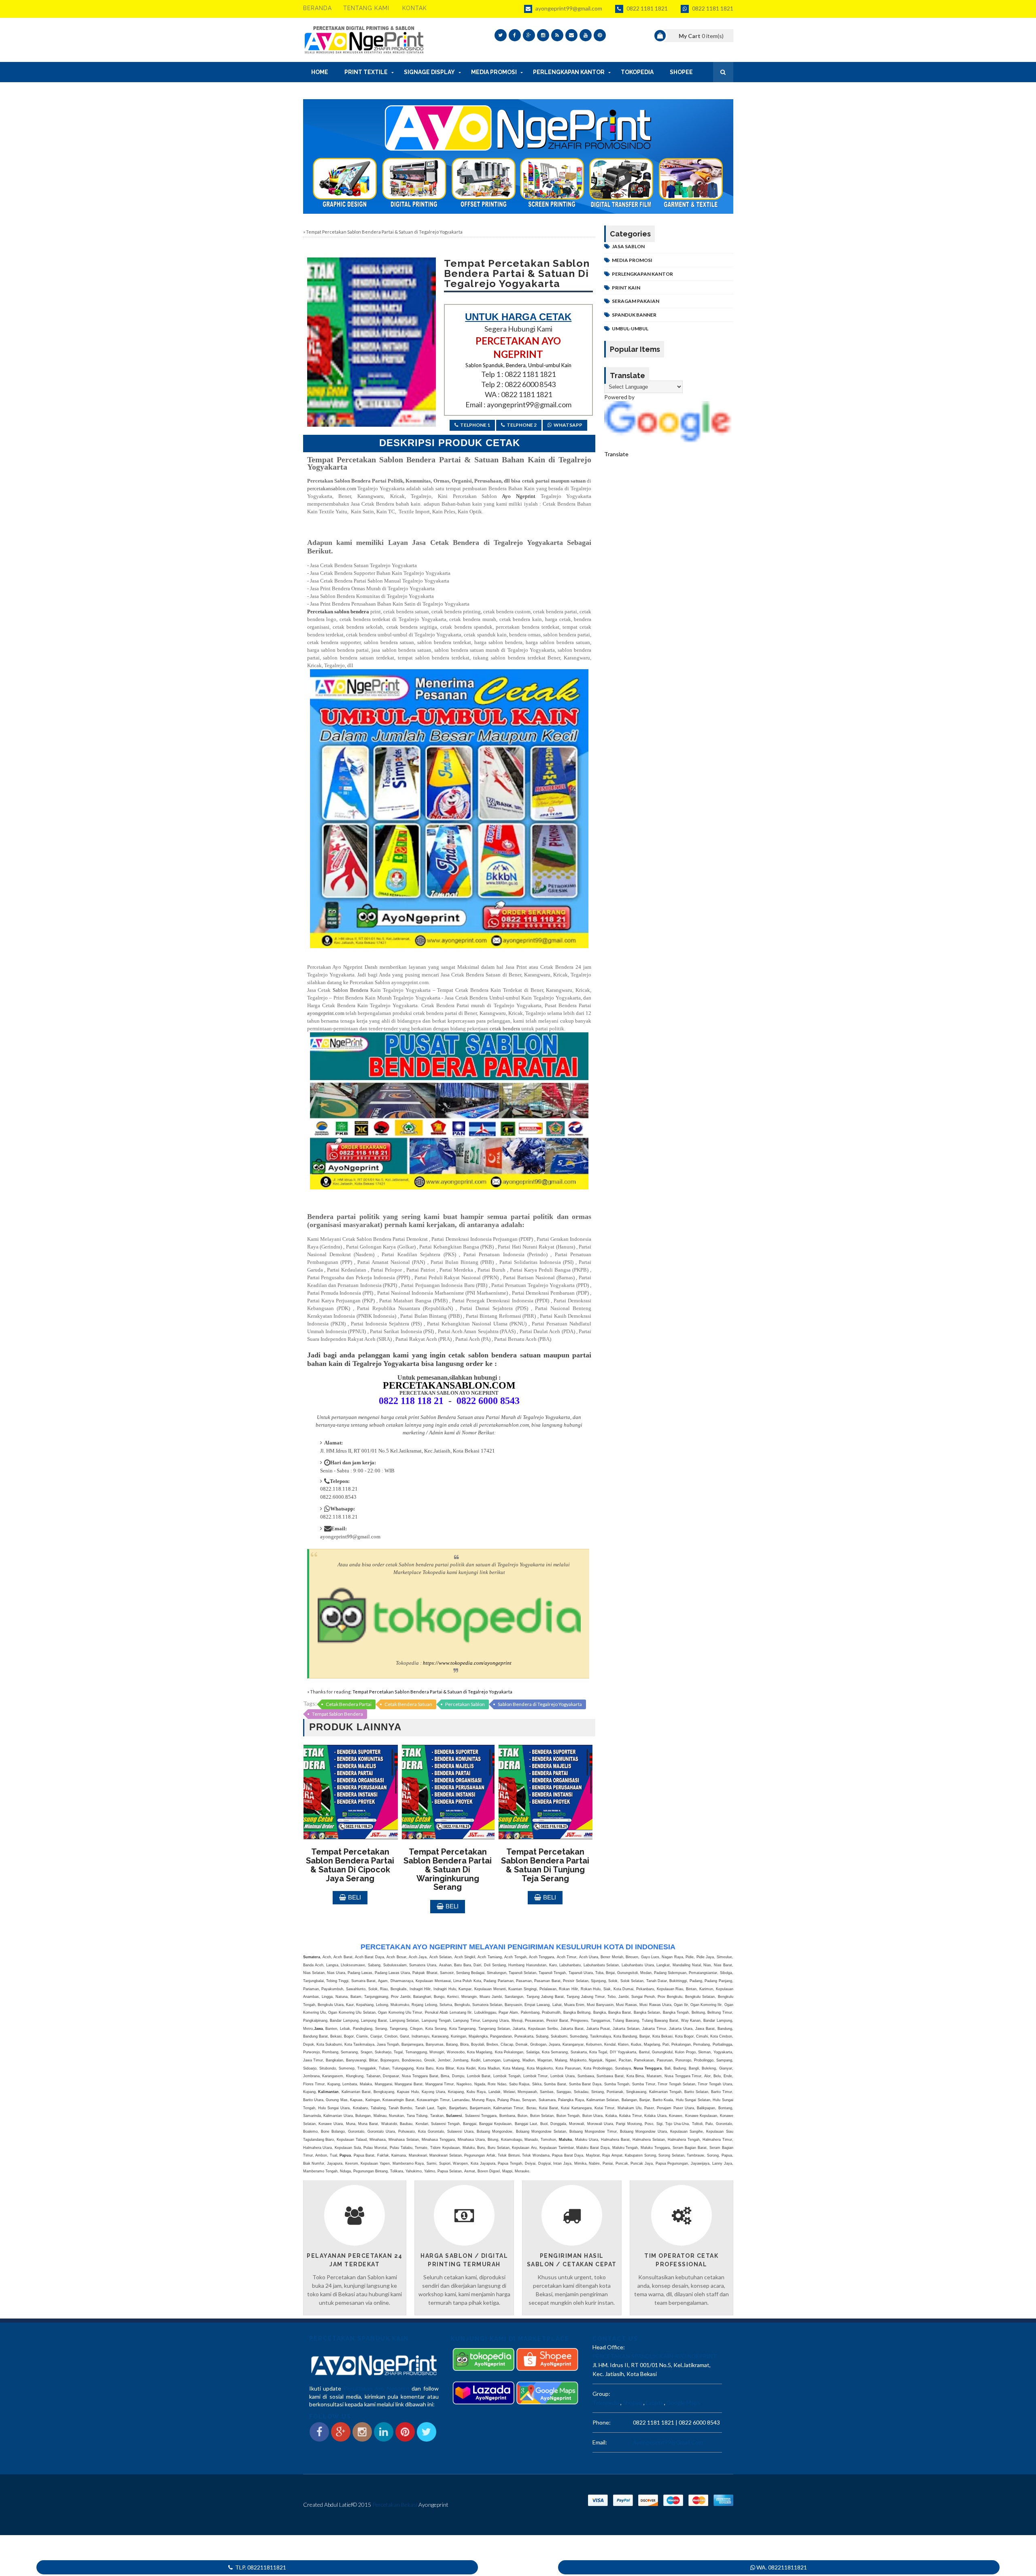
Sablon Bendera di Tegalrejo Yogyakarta (540, 1704)
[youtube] (586, 35)
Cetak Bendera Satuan (408, 1704)
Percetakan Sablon (465, 1704)
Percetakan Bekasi (395, 2505)
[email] (571, 35)
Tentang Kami (366, 8)
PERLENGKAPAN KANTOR (642, 274)
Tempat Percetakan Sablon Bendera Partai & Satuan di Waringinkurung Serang (448, 1869)
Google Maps (683, 2403)
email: (600, 2442)
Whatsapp (568, 425)
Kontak (415, 8)
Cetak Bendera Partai (349, 1704)
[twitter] (501, 35)
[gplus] (529, 35)
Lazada (654, 2403)
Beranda (317, 8)
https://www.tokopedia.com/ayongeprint (467, 1663)
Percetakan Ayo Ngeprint (377, 2388)
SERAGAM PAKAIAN (636, 301)
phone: (602, 2422)
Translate (616, 454)
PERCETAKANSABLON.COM (449, 1385)
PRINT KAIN (626, 288)
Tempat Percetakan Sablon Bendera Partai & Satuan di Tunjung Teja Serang (545, 1865)
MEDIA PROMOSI (632, 260)
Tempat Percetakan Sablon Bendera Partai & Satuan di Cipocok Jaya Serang (350, 1865)
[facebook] (515, 35)
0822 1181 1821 (646, 8)
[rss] (557, 35)
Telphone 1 (475, 425)
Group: (601, 2394)
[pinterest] (600, 35)
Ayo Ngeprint (516, 496)
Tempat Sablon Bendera (338, 1714)
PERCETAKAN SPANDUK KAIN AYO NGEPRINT (655, 2356)
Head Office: (609, 2347)
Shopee (633, 2403)
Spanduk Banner (634, 315)
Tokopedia (606, 2403)
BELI (355, 1897)
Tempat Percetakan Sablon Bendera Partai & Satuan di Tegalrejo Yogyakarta (432, 1692)
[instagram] (543, 35)
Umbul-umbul (630, 329)
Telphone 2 (522, 425)
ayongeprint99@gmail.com (568, 8)
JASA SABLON (628, 246)
